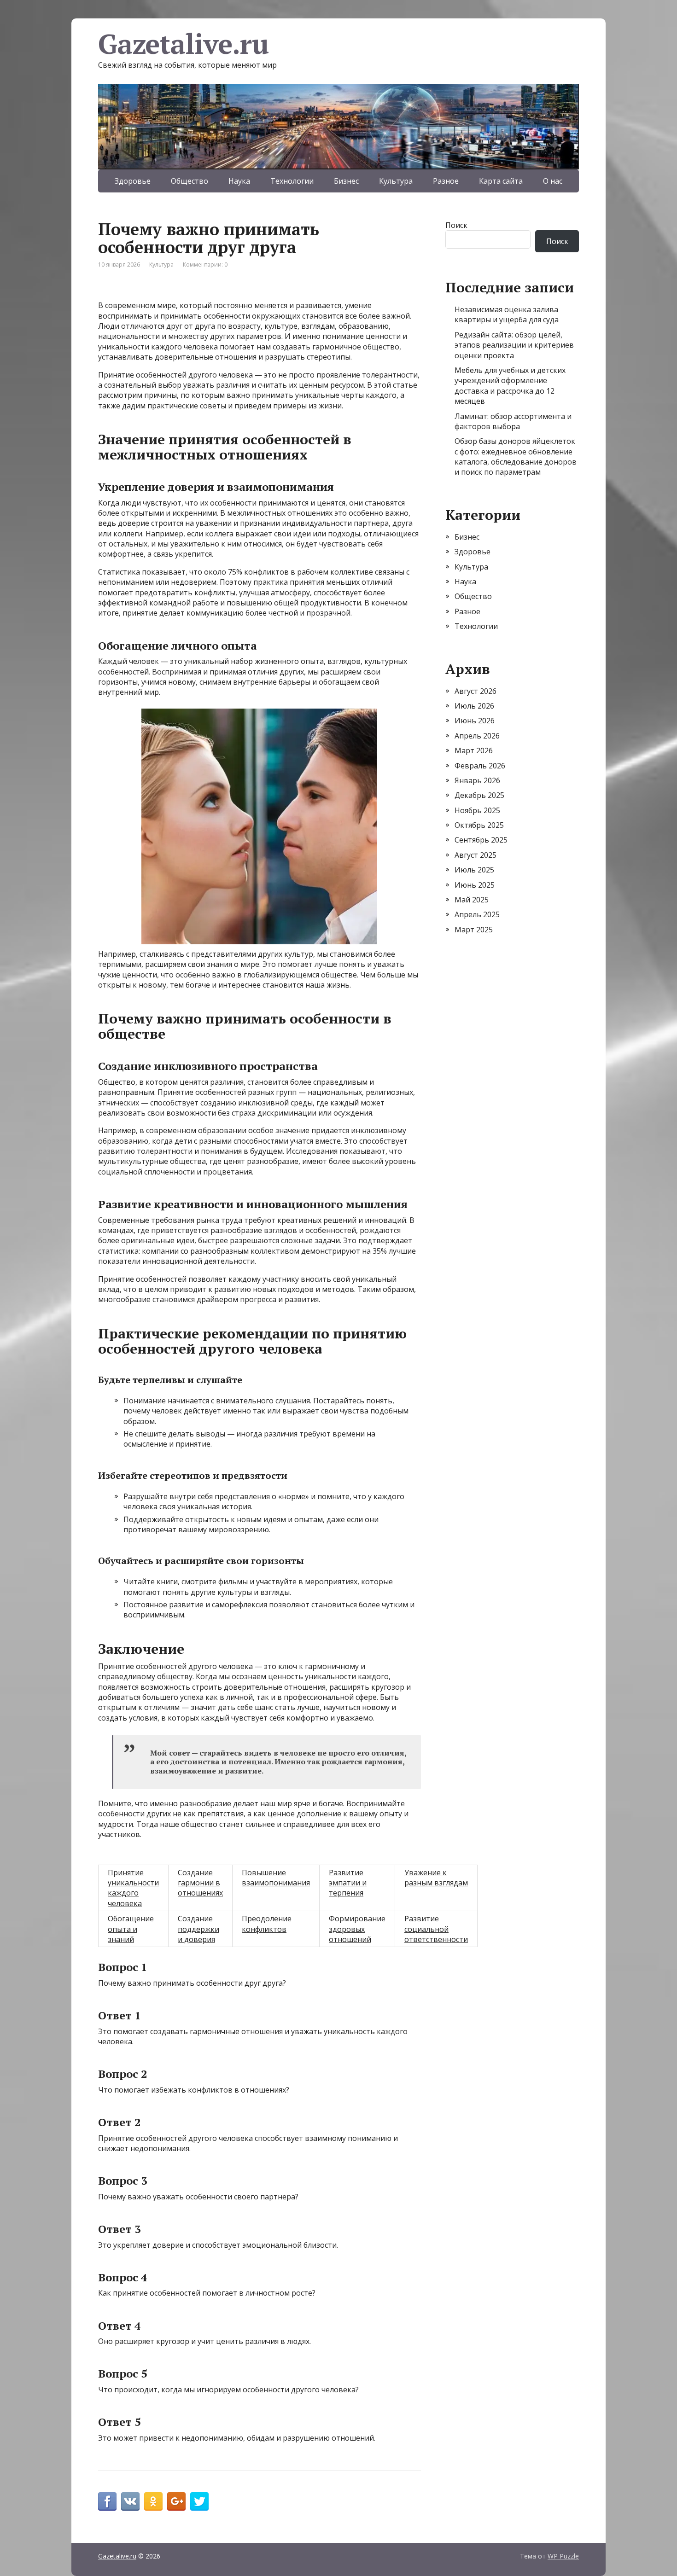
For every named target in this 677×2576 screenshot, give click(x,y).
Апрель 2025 (477, 914)
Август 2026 (476, 691)
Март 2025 (474, 930)
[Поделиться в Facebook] (107, 2501)
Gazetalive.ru (183, 44)
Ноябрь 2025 (477, 810)
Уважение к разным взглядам (436, 1878)
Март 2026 (474, 750)
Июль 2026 (474, 706)
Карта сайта (501, 181)
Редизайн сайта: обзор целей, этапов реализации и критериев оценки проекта (514, 345)
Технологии (292, 181)
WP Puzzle (563, 2556)
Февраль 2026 (480, 766)
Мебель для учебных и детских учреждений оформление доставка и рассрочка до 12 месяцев (510, 386)
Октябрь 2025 (479, 825)
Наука (239, 181)
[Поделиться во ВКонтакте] (130, 2501)
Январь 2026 (477, 780)
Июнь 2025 (475, 885)
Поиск (456, 225)
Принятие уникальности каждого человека (133, 1888)
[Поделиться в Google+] (176, 2501)
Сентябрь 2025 (481, 840)
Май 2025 (472, 900)
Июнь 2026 (475, 721)
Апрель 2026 (477, 736)
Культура (396, 181)
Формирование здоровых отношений (357, 1929)
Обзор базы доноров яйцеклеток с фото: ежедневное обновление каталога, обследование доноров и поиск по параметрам (516, 456)
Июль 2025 (474, 870)
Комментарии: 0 (205, 265)
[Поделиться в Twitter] (199, 2501)
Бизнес (346, 181)
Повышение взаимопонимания (276, 1878)
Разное (446, 181)
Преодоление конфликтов (267, 1924)
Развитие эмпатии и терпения (348, 1883)
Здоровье (133, 181)
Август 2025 (476, 855)
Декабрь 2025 (479, 795)
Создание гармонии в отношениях (200, 1883)
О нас (553, 181)
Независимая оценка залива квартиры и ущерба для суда (507, 314)
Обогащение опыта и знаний (131, 1929)
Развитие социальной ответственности (436, 1929)
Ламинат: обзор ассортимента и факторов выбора (513, 421)
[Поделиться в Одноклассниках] (153, 2501)
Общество (190, 181)
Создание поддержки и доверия (198, 1929)
